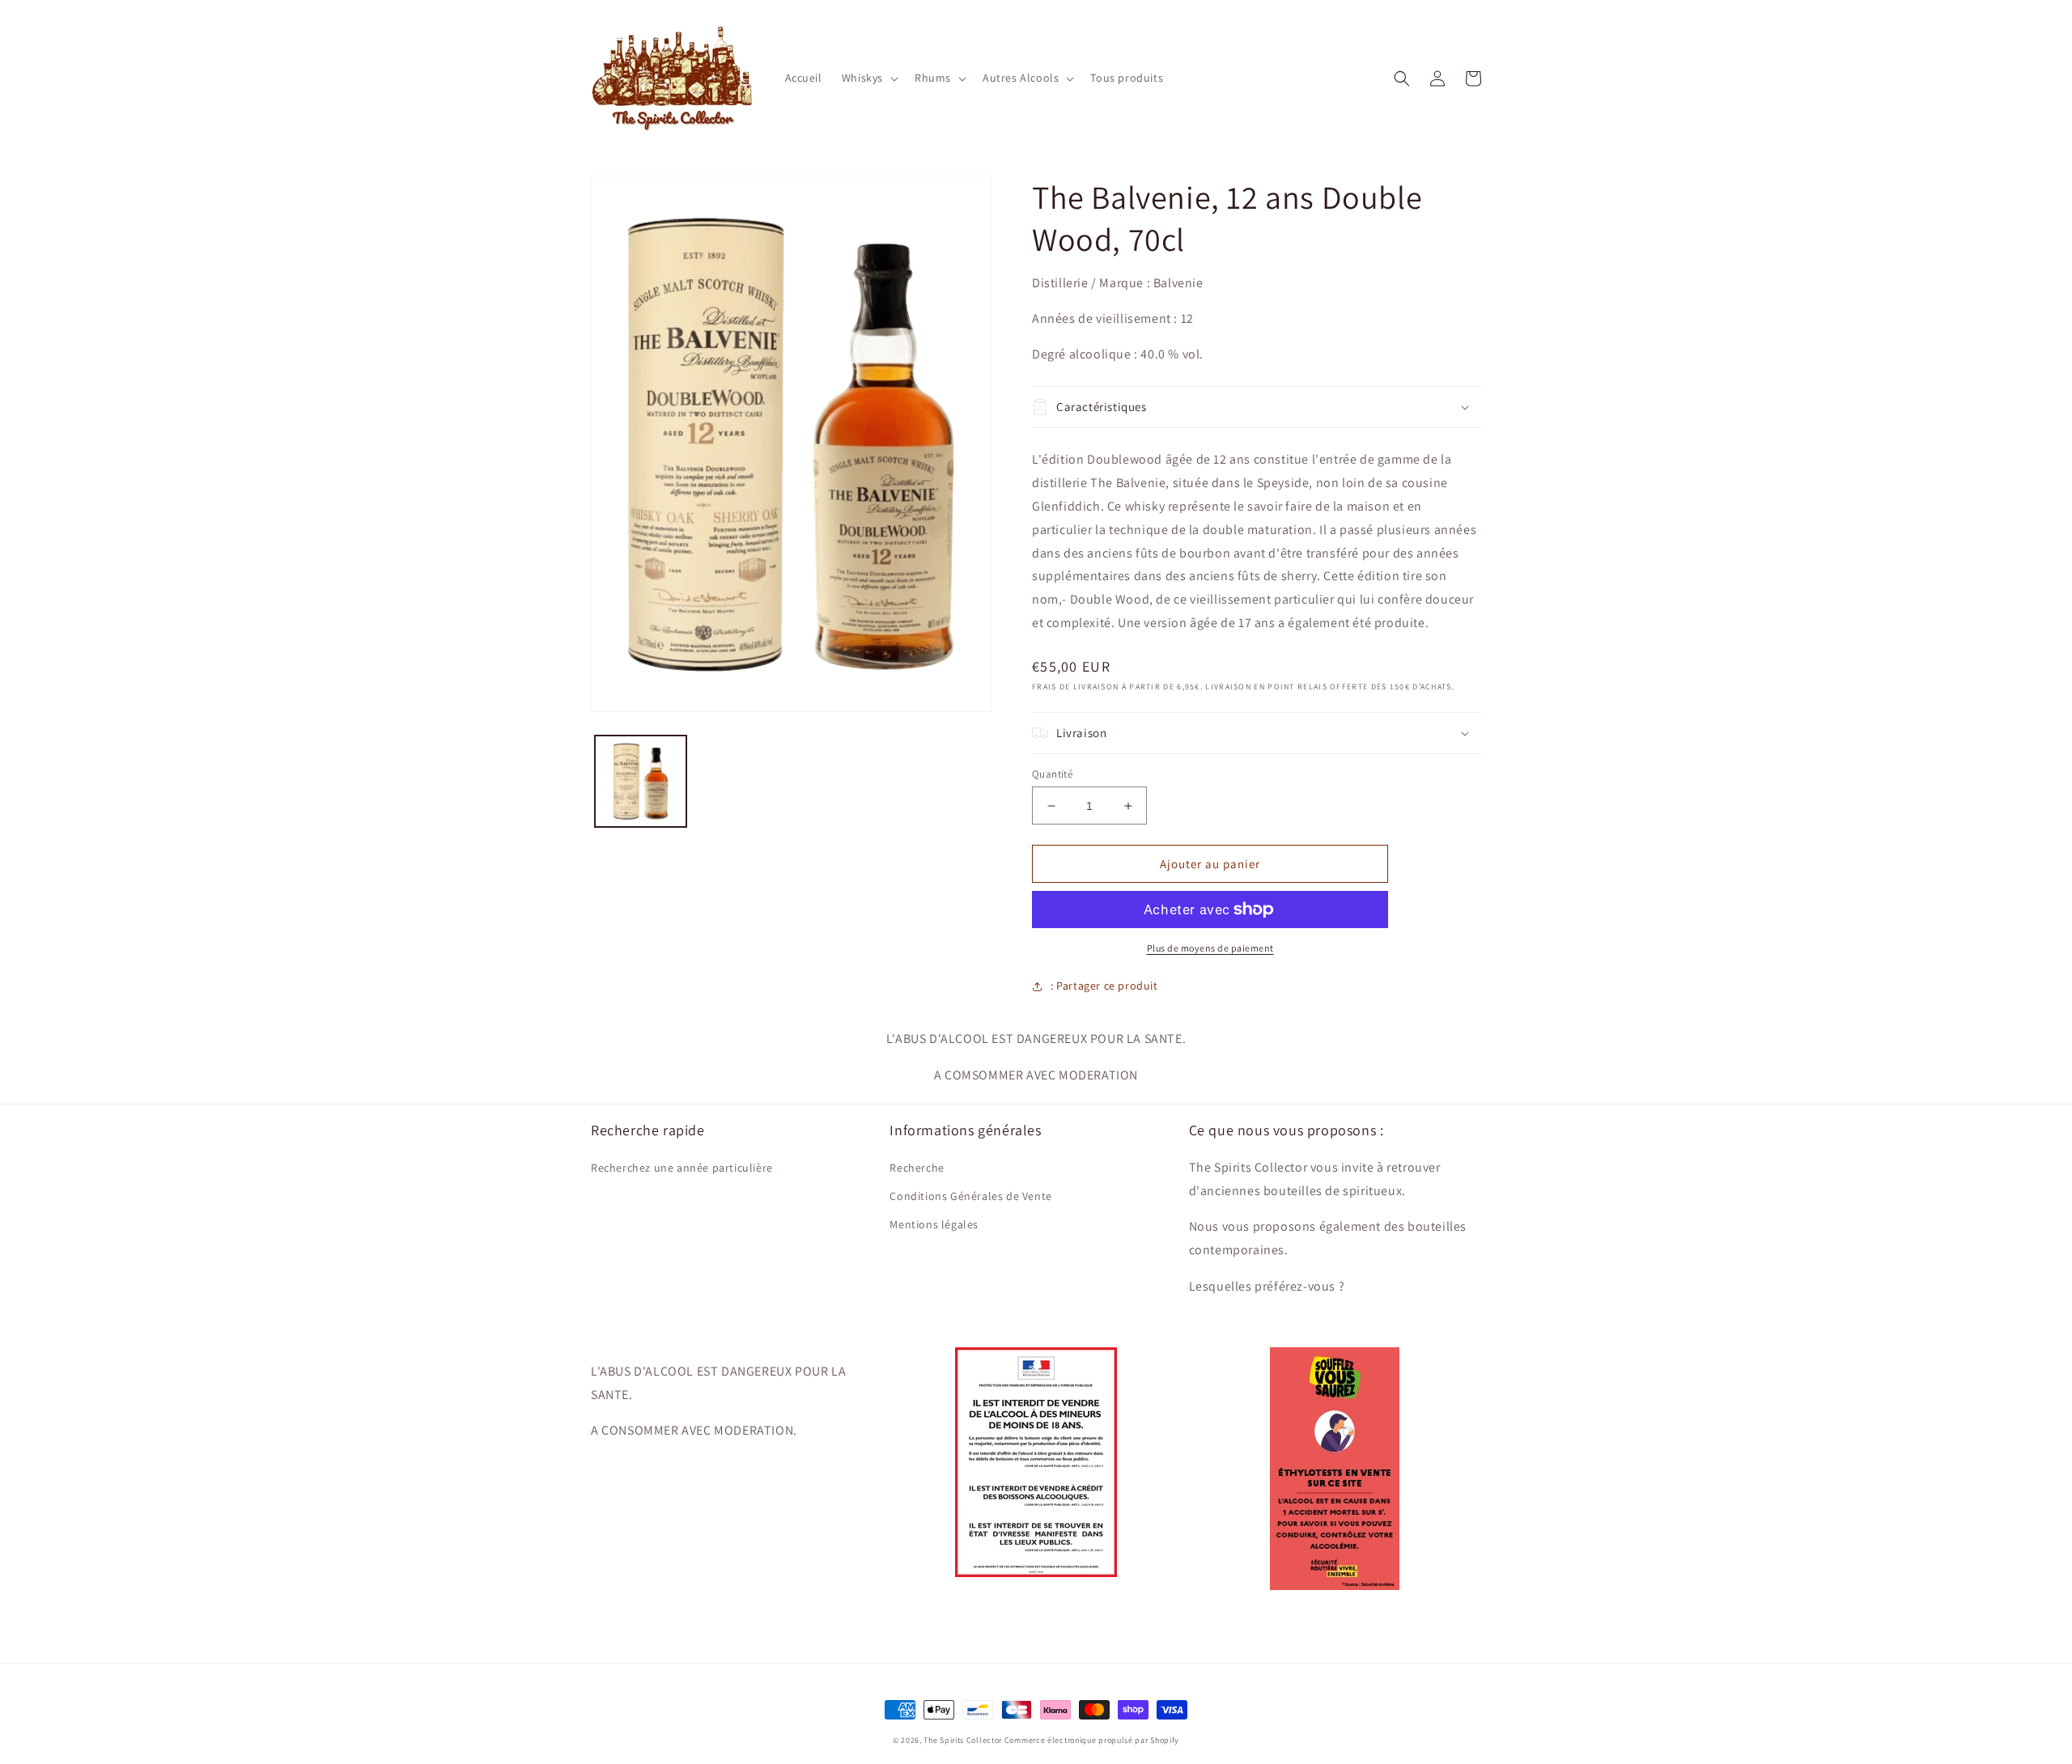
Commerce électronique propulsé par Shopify (1092, 1740)
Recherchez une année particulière (682, 1168)
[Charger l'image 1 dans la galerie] (641, 781)
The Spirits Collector (963, 1740)
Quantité (1052, 774)
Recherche (917, 1168)
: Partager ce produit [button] (1104, 986)
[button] (868, 78)
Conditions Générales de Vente (970, 1196)
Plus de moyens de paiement (1210, 948)
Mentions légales (934, 1224)
